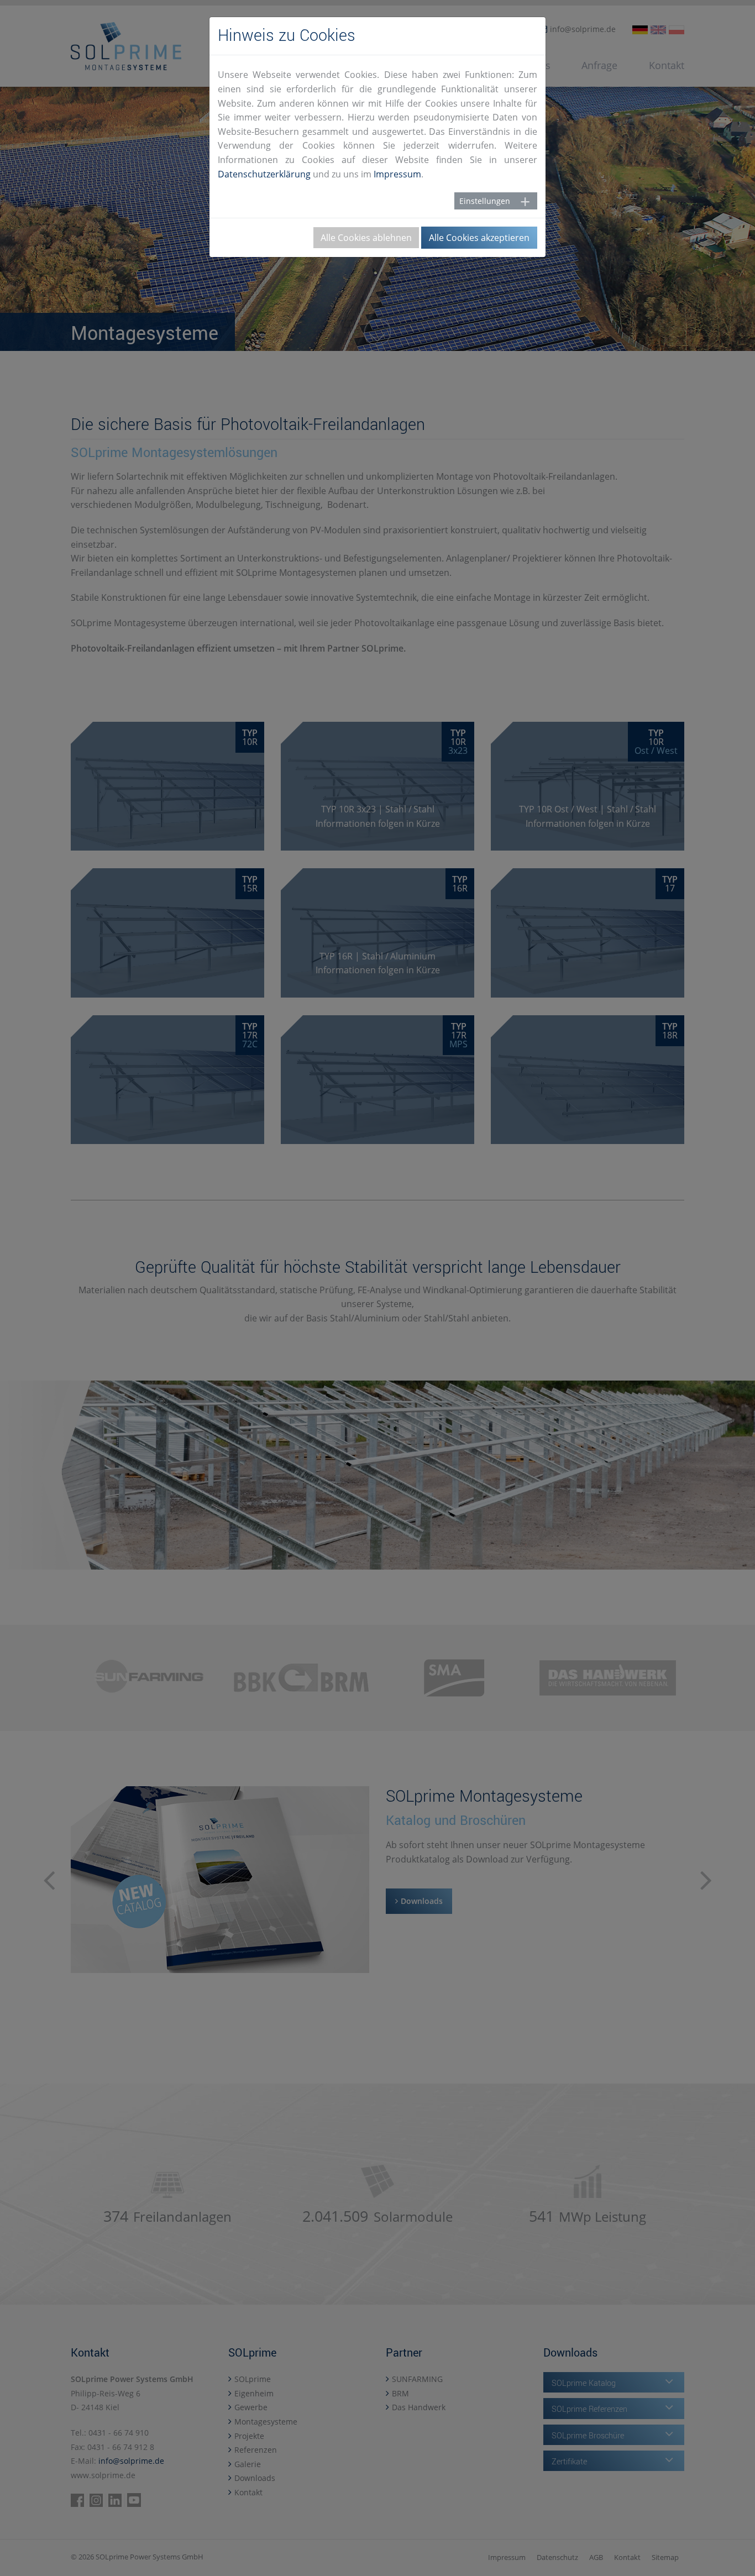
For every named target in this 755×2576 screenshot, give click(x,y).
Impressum (397, 174)
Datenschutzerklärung (264, 174)
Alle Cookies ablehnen (366, 238)
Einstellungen (485, 201)
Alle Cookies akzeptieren (479, 238)
